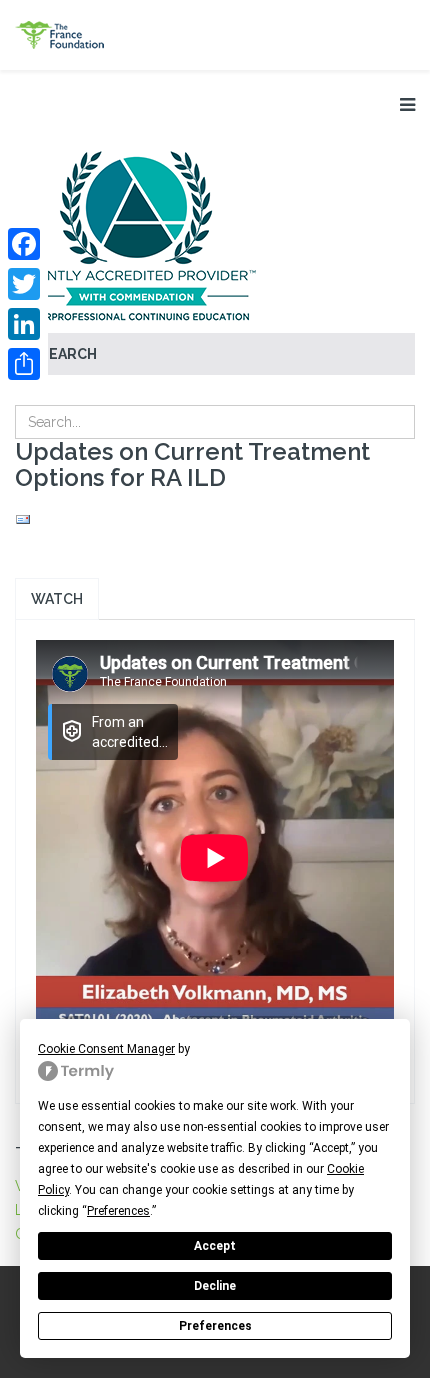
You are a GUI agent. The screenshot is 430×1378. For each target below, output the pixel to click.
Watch (57, 599)
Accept (215, 1246)
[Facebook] (24, 244)
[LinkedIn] (24, 324)
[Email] (215, 520)
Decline (215, 1286)
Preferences (215, 1326)
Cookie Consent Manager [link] (106, 1049)
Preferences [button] (118, 1211)
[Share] (24, 364)
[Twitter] (24, 284)
